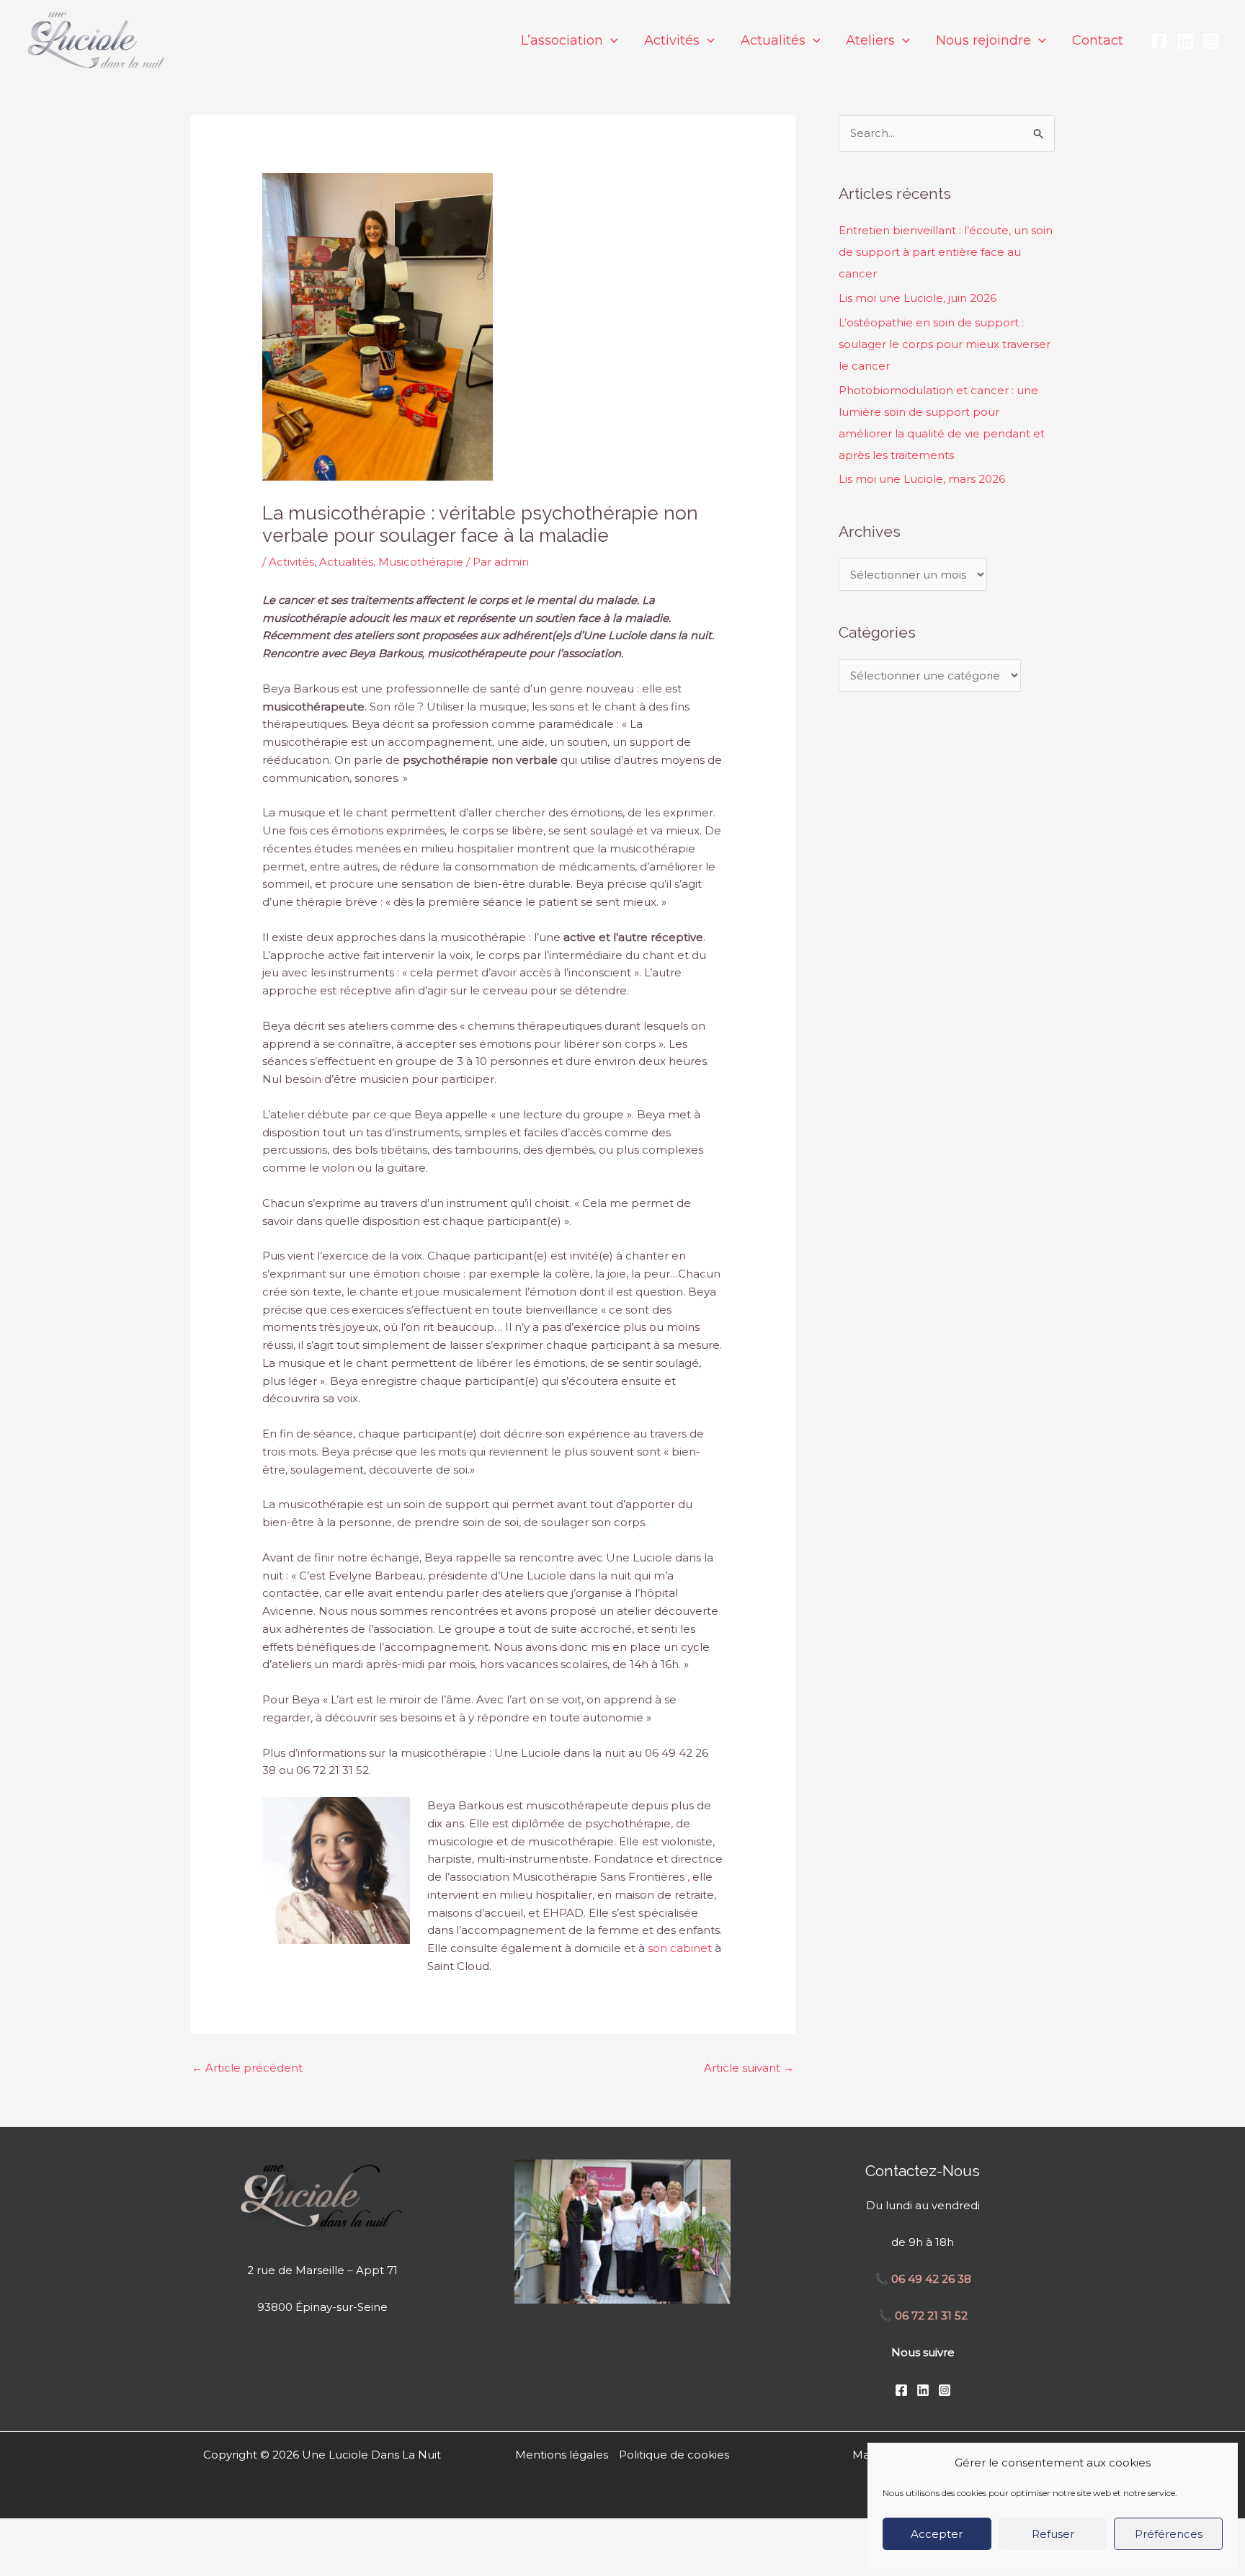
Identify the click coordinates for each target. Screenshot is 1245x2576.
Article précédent (247, 2068)
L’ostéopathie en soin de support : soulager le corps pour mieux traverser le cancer (945, 344)
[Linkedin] (1185, 41)
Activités (291, 562)
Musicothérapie (421, 562)
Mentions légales (562, 2455)
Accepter (937, 2534)
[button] (611, 40)
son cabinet (680, 1948)
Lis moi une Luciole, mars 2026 (922, 479)
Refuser (1053, 2534)
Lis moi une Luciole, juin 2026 (918, 298)
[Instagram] (1211, 41)
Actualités (346, 562)
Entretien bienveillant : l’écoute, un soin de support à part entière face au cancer (946, 252)
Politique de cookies (674, 2455)
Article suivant (749, 2068)
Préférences (1169, 2534)
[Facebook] (1159, 41)
